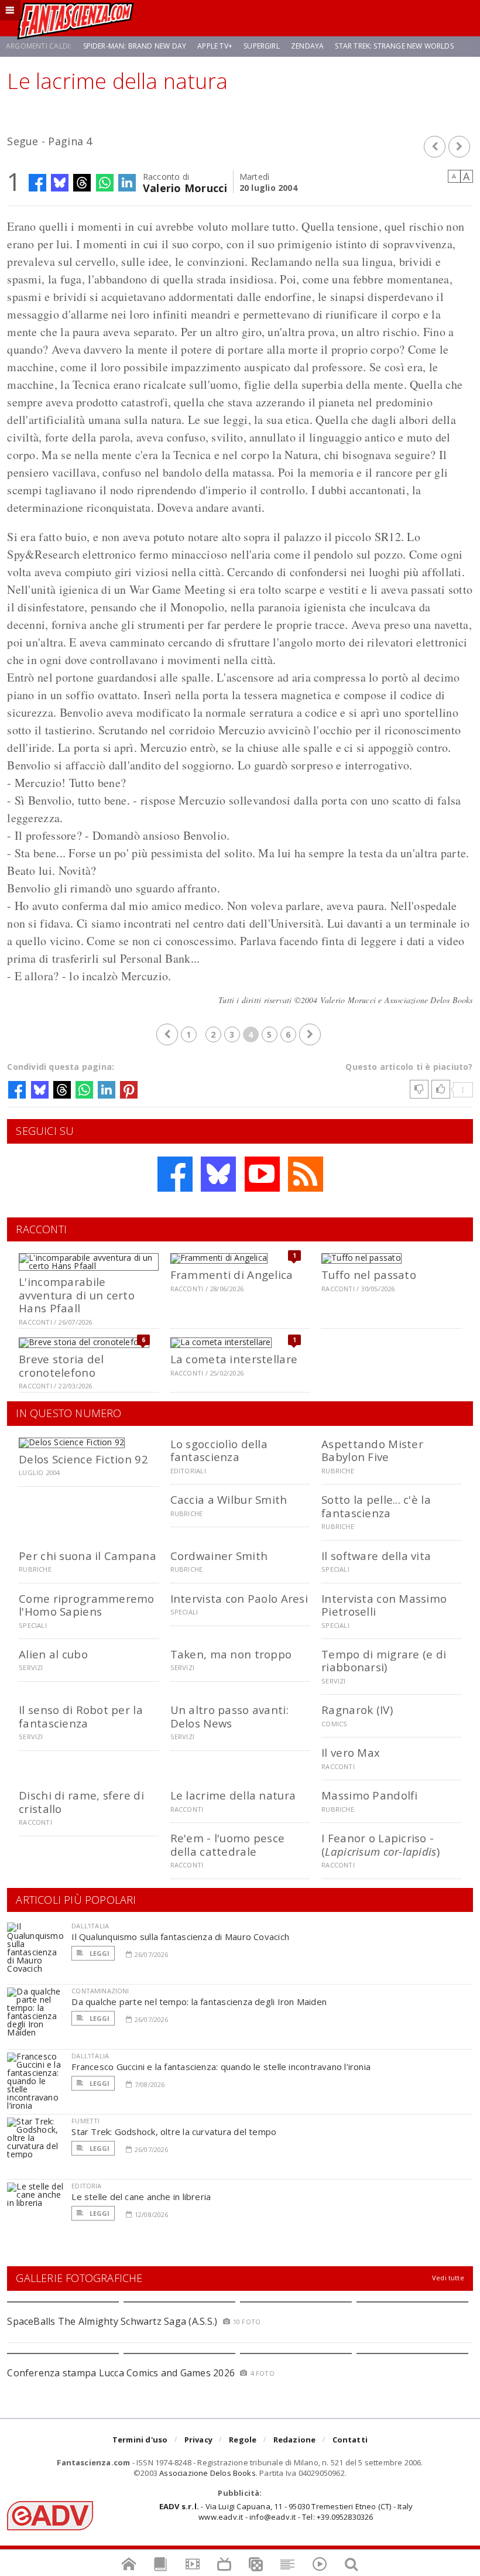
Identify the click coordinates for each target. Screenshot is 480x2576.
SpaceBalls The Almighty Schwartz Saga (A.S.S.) (112, 2321)
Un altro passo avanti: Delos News (229, 1716)
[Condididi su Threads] (82, 183)
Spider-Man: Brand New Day (135, 46)
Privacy (198, 2440)
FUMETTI (85, 2121)
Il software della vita (376, 1556)
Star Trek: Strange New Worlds (394, 46)
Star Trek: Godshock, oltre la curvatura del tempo (174, 2132)
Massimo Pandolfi (369, 1795)
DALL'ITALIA (90, 1926)
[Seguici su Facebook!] (175, 1174)
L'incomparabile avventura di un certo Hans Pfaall (77, 1295)
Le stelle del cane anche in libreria (141, 2197)
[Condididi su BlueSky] (60, 183)
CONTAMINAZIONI (100, 1991)
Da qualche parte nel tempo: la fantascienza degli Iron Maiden (199, 2002)
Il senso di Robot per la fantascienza (81, 1716)
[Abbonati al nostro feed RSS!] (306, 1174)
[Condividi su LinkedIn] (127, 183)
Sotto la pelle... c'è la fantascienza (376, 1506)
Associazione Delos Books (208, 2473)
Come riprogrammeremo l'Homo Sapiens (87, 1605)
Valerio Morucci (185, 187)
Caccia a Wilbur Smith (229, 1499)
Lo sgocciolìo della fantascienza (219, 1450)
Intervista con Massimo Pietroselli (384, 1605)
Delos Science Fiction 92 (83, 1459)
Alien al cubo (53, 1654)
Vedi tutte (448, 2278)
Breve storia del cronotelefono (61, 1365)
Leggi (98, 1953)
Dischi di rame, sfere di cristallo (81, 1802)
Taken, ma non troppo (231, 1654)
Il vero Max (351, 1752)
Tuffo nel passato (369, 1275)
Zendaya (307, 46)
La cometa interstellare (234, 1359)
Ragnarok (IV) (357, 1710)
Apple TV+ (215, 46)
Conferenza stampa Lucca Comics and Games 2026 (121, 2373)
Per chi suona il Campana (88, 1556)
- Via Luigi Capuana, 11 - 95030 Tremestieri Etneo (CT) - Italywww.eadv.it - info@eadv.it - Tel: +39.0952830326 (286, 2512)
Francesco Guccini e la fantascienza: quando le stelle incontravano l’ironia (221, 2067)
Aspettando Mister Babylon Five (372, 1450)
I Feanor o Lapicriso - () (380, 1844)
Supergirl (262, 46)
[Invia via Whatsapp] (105, 183)
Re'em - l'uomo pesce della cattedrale (228, 1844)
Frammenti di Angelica (232, 1275)
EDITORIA (86, 2186)
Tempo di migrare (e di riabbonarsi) (384, 1660)
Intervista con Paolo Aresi (239, 1598)
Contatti (350, 2440)
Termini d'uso (140, 2440)
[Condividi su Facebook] (37, 183)
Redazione (295, 2440)
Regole (243, 2440)
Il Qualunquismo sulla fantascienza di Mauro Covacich (180, 1937)
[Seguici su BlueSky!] (218, 1174)
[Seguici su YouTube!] (262, 1174)
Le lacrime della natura (233, 1795)
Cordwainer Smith (219, 1556)
